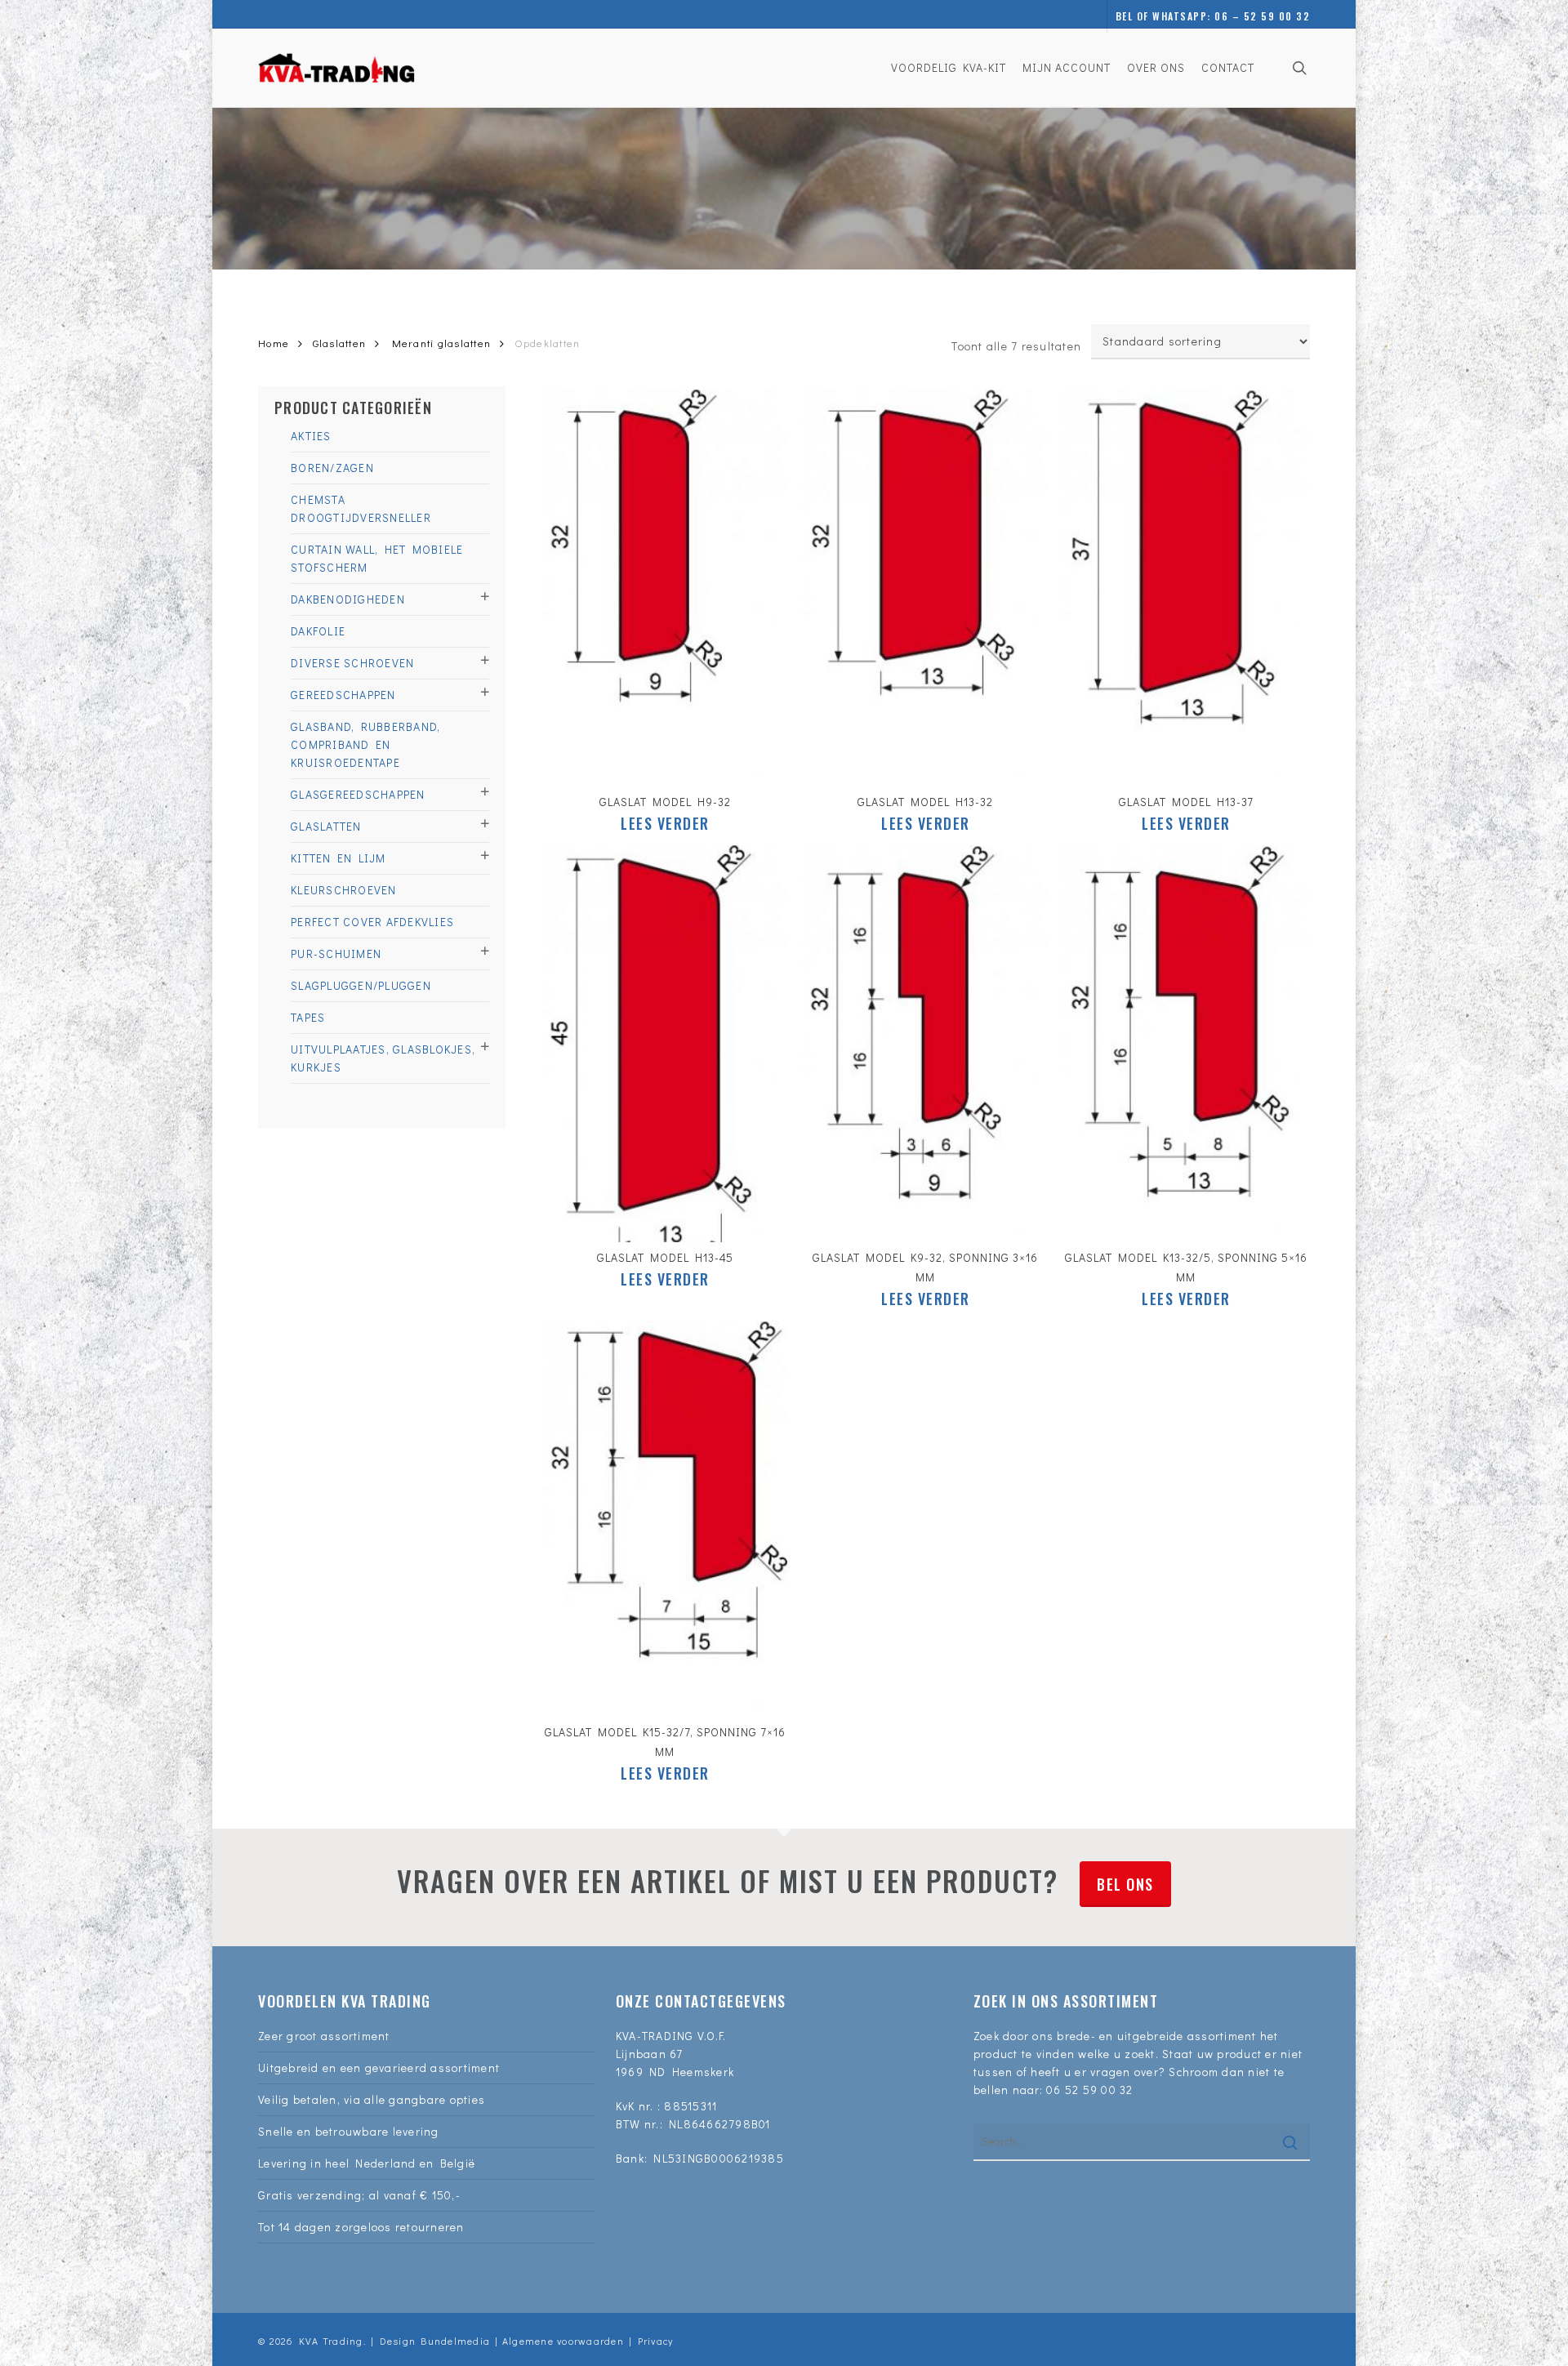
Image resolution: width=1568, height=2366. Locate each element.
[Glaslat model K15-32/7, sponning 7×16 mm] (665, 1519)
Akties (311, 436)
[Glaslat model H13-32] (925, 588)
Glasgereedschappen (358, 794)
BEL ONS (1125, 1884)
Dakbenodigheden (348, 599)
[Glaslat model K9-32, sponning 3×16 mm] (925, 1044)
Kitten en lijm (339, 858)
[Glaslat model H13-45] (665, 1044)
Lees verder (665, 823)
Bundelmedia (453, 2341)
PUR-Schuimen (336, 954)
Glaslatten (340, 343)
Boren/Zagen (332, 468)
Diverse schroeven (352, 663)
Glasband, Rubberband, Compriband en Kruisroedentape (365, 744)
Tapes (308, 1017)
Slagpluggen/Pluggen (361, 985)
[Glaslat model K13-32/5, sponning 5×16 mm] (1186, 1044)
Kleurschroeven (344, 890)
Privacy (656, 2341)
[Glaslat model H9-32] (665, 588)
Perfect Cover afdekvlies (372, 922)
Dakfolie (318, 631)
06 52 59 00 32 (1090, 2090)
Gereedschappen (343, 695)
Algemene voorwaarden (563, 2341)
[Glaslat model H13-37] (1186, 588)
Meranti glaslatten (442, 343)
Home (274, 343)
